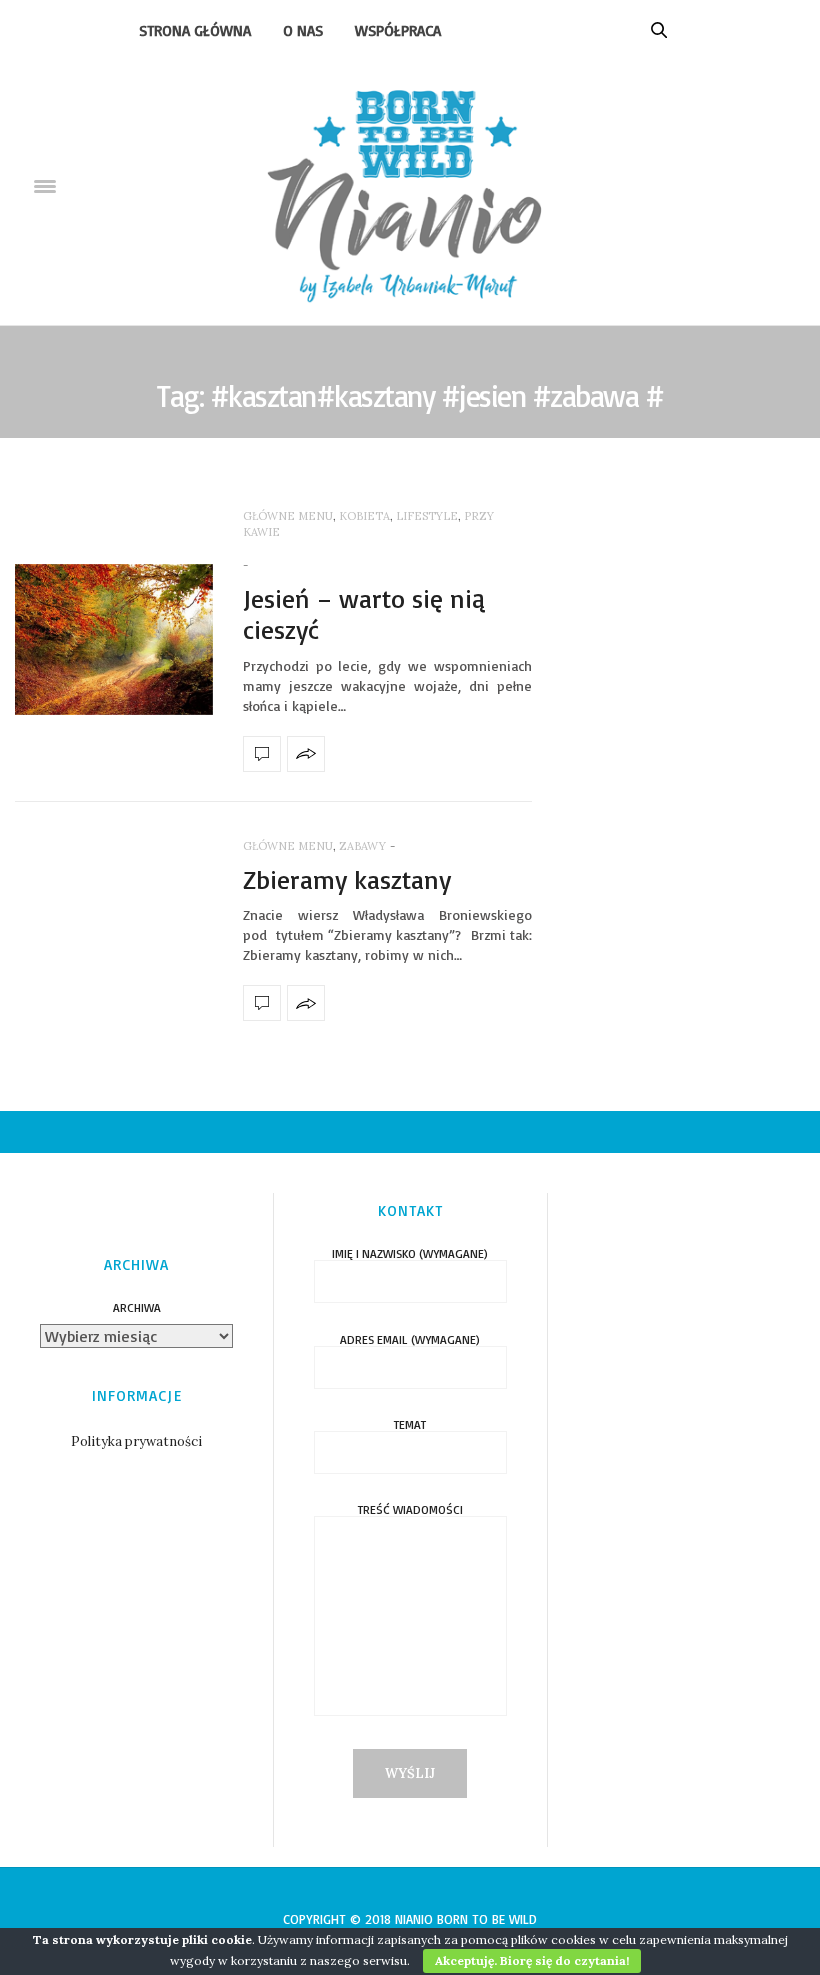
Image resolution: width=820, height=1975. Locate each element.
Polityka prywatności (136, 1441)
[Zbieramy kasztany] (262, 1003)
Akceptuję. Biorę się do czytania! (532, 1960)
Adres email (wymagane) (410, 1340)
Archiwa (137, 1308)
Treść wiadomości (410, 1510)
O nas (303, 30)
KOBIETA (364, 516)
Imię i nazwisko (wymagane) (410, 1254)
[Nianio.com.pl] (410, 187)
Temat (410, 1425)
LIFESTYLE (427, 516)
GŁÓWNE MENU (288, 516)
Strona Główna (195, 30)
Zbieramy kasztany (347, 879)
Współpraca (398, 30)
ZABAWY (362, 846)
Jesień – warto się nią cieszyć (364, 613)
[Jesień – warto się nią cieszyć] (114, 640)
